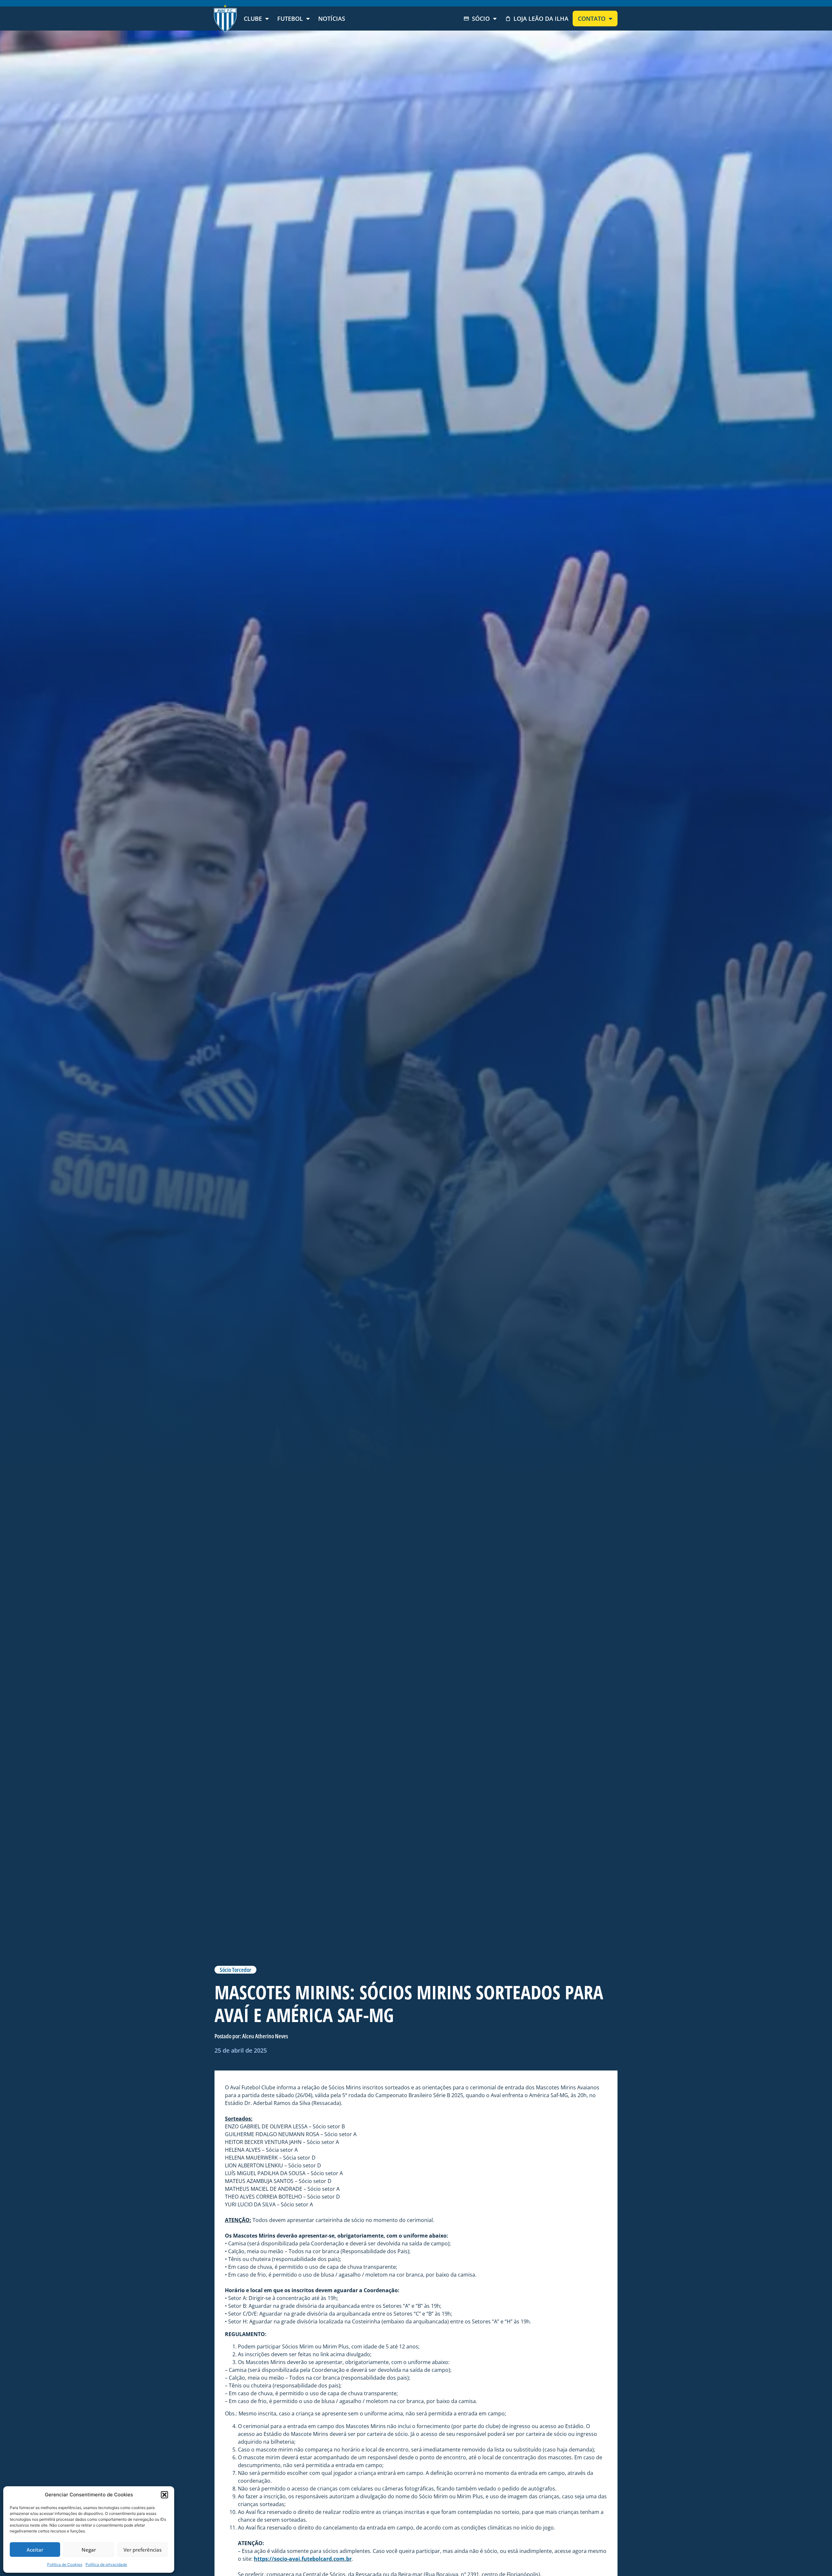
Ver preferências (143, 2550)
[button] (164, 2495)
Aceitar (35, 2550)
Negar (89, 2550)
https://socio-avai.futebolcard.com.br (303, 2559)
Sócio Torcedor (235, 1970)
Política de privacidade (106, 2564)
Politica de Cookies (65, 2564)
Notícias (332, 19)
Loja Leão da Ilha (541, 19)
